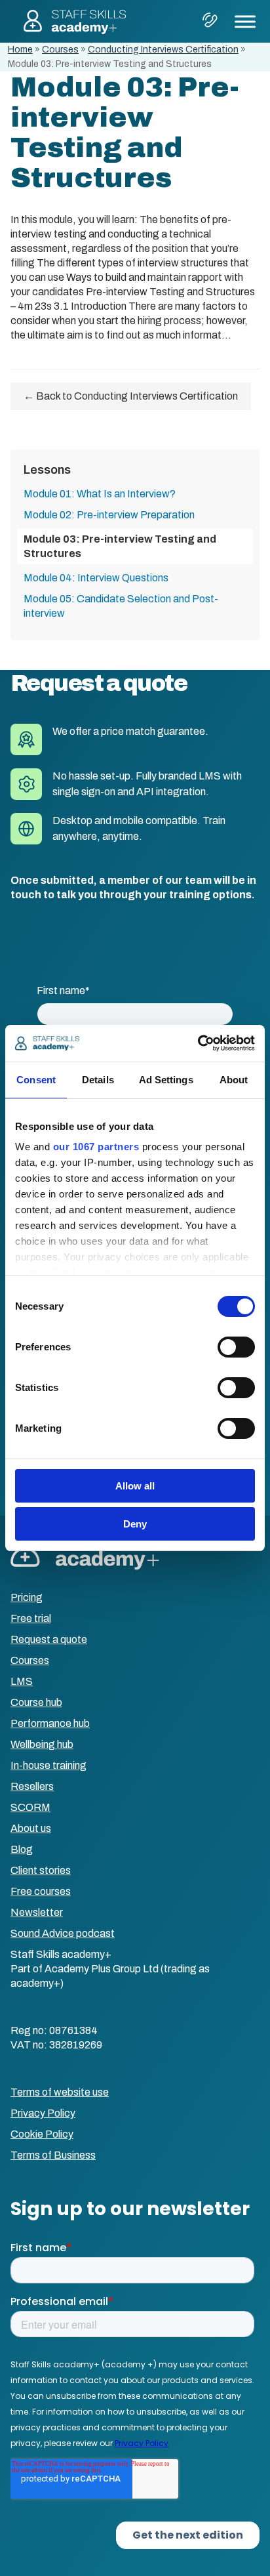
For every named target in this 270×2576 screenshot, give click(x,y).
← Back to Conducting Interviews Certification (131, 396)
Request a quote (49, 1639)
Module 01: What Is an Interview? (100, 494)
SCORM (30, 1807)
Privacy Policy (43, 2113)
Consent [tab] (36, 1080)
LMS (22, 1681)
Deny (135, 1524)
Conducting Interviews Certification (163, 50)
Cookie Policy (42, 2134)
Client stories (41, 1870)
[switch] (236, 1347)
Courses (60, 50)
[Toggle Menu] (245, 21)
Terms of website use (60, 2092)
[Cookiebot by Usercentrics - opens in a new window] (198, 1043)
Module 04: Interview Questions (96, 578)
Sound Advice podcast (63, 1933)
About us (31, 1828)
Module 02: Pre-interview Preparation (109, 515)
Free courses (41, 1891)
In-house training (48, 1765)
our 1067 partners (96, 1147)
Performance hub (50, 1723)
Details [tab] (98, 1080)
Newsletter (37, 1912)
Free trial (31, 1618)
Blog (22, 1849)
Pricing (27, 1597)
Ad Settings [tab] (166, 1080)
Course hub (36, 1702)
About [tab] (234, 1080)
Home (20, 50)
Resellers (32, 1786)
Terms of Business (53, 2155)
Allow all (135, 1486)
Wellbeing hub (42, 1744)
